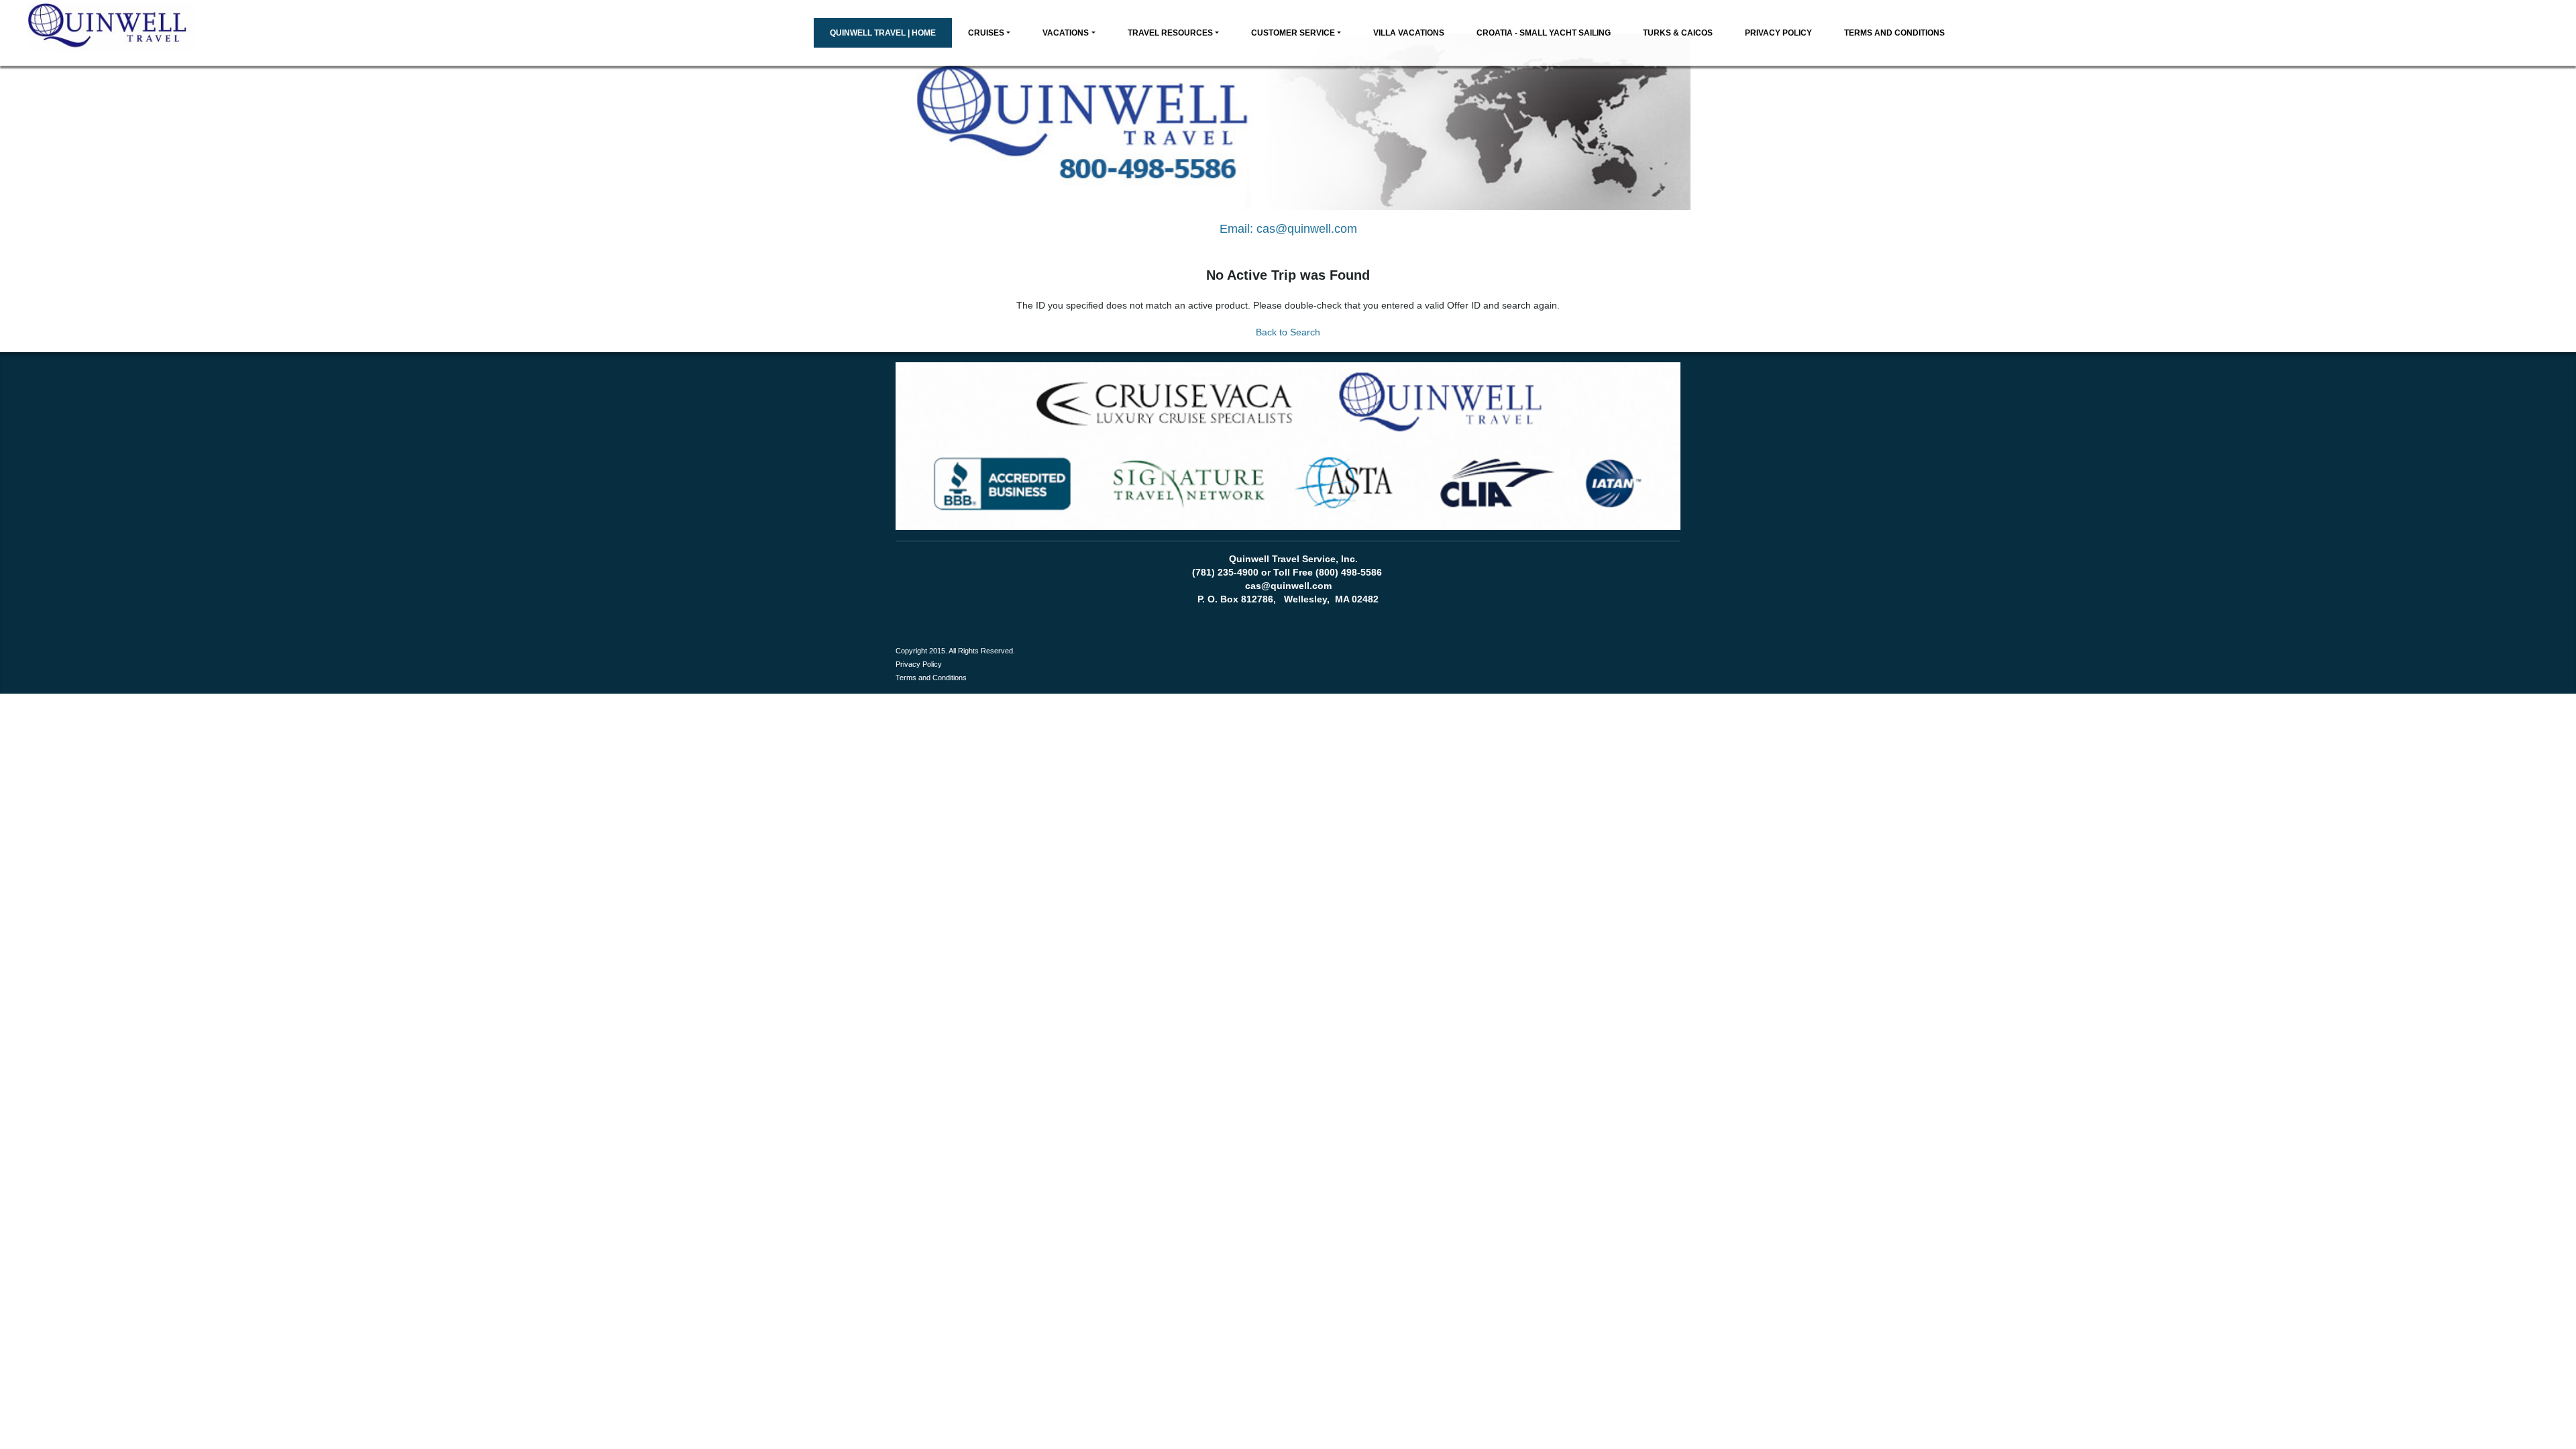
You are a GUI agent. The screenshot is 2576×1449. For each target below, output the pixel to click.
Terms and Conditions (1894, 33)
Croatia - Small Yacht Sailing (1544, 33)
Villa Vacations (1409, 33)
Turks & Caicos (1678, 33)
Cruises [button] (986, 33)
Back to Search (1288, 332)
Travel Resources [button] (1170, 33)
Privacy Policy (1778, 33)
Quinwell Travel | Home (883, 33)
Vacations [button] (1066, 33)
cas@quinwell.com (1307, 229)
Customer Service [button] (1293, 33)
